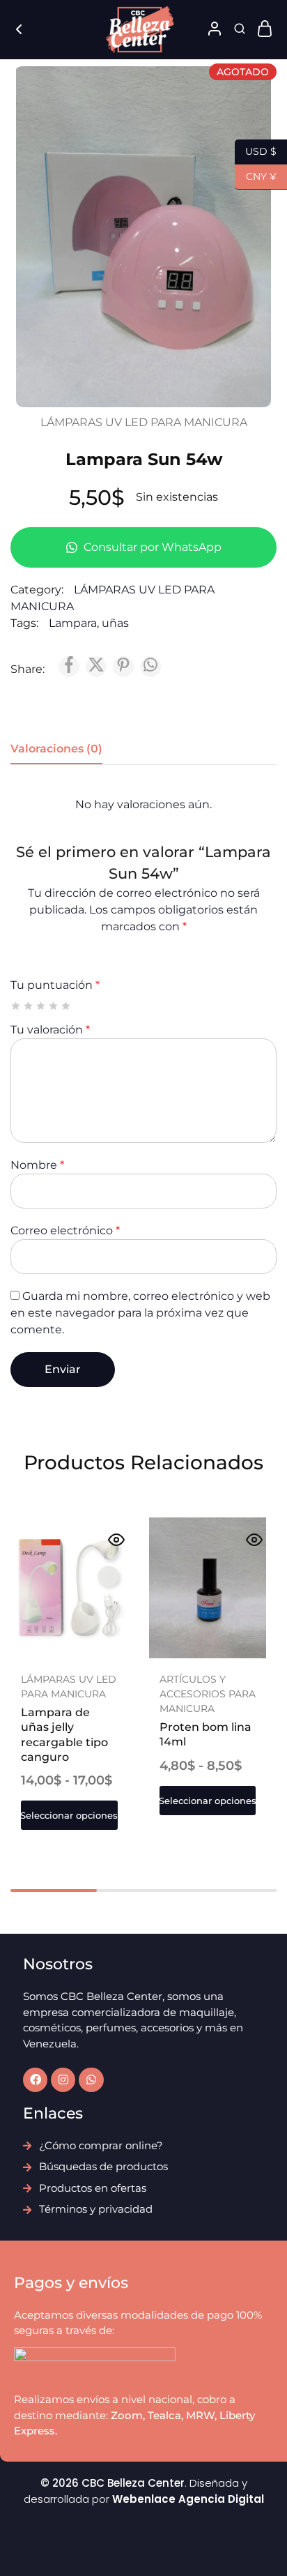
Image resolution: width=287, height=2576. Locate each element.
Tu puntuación (55, 985)
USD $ (256, 150)
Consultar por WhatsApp (151, 547)
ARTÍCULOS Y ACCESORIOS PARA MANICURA (208, 1694)
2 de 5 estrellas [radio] (29, 1006)
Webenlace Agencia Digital (188, 2499)
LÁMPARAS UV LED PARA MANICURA (144, 422)
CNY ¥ (256, 175)
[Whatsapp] (91, 2080)
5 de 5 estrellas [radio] (67, 1006)
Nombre (37, 1165)
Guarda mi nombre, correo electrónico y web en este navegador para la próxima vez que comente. (140, 1313)
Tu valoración (50, 1030)
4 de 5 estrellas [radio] (54, 1006)
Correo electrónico (65, 1230)
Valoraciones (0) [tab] (56, 749)
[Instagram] (63, 2080)
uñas (115, 623)
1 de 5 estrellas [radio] (16, 1006)
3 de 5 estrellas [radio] (41, 1006)
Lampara (73, 623)
